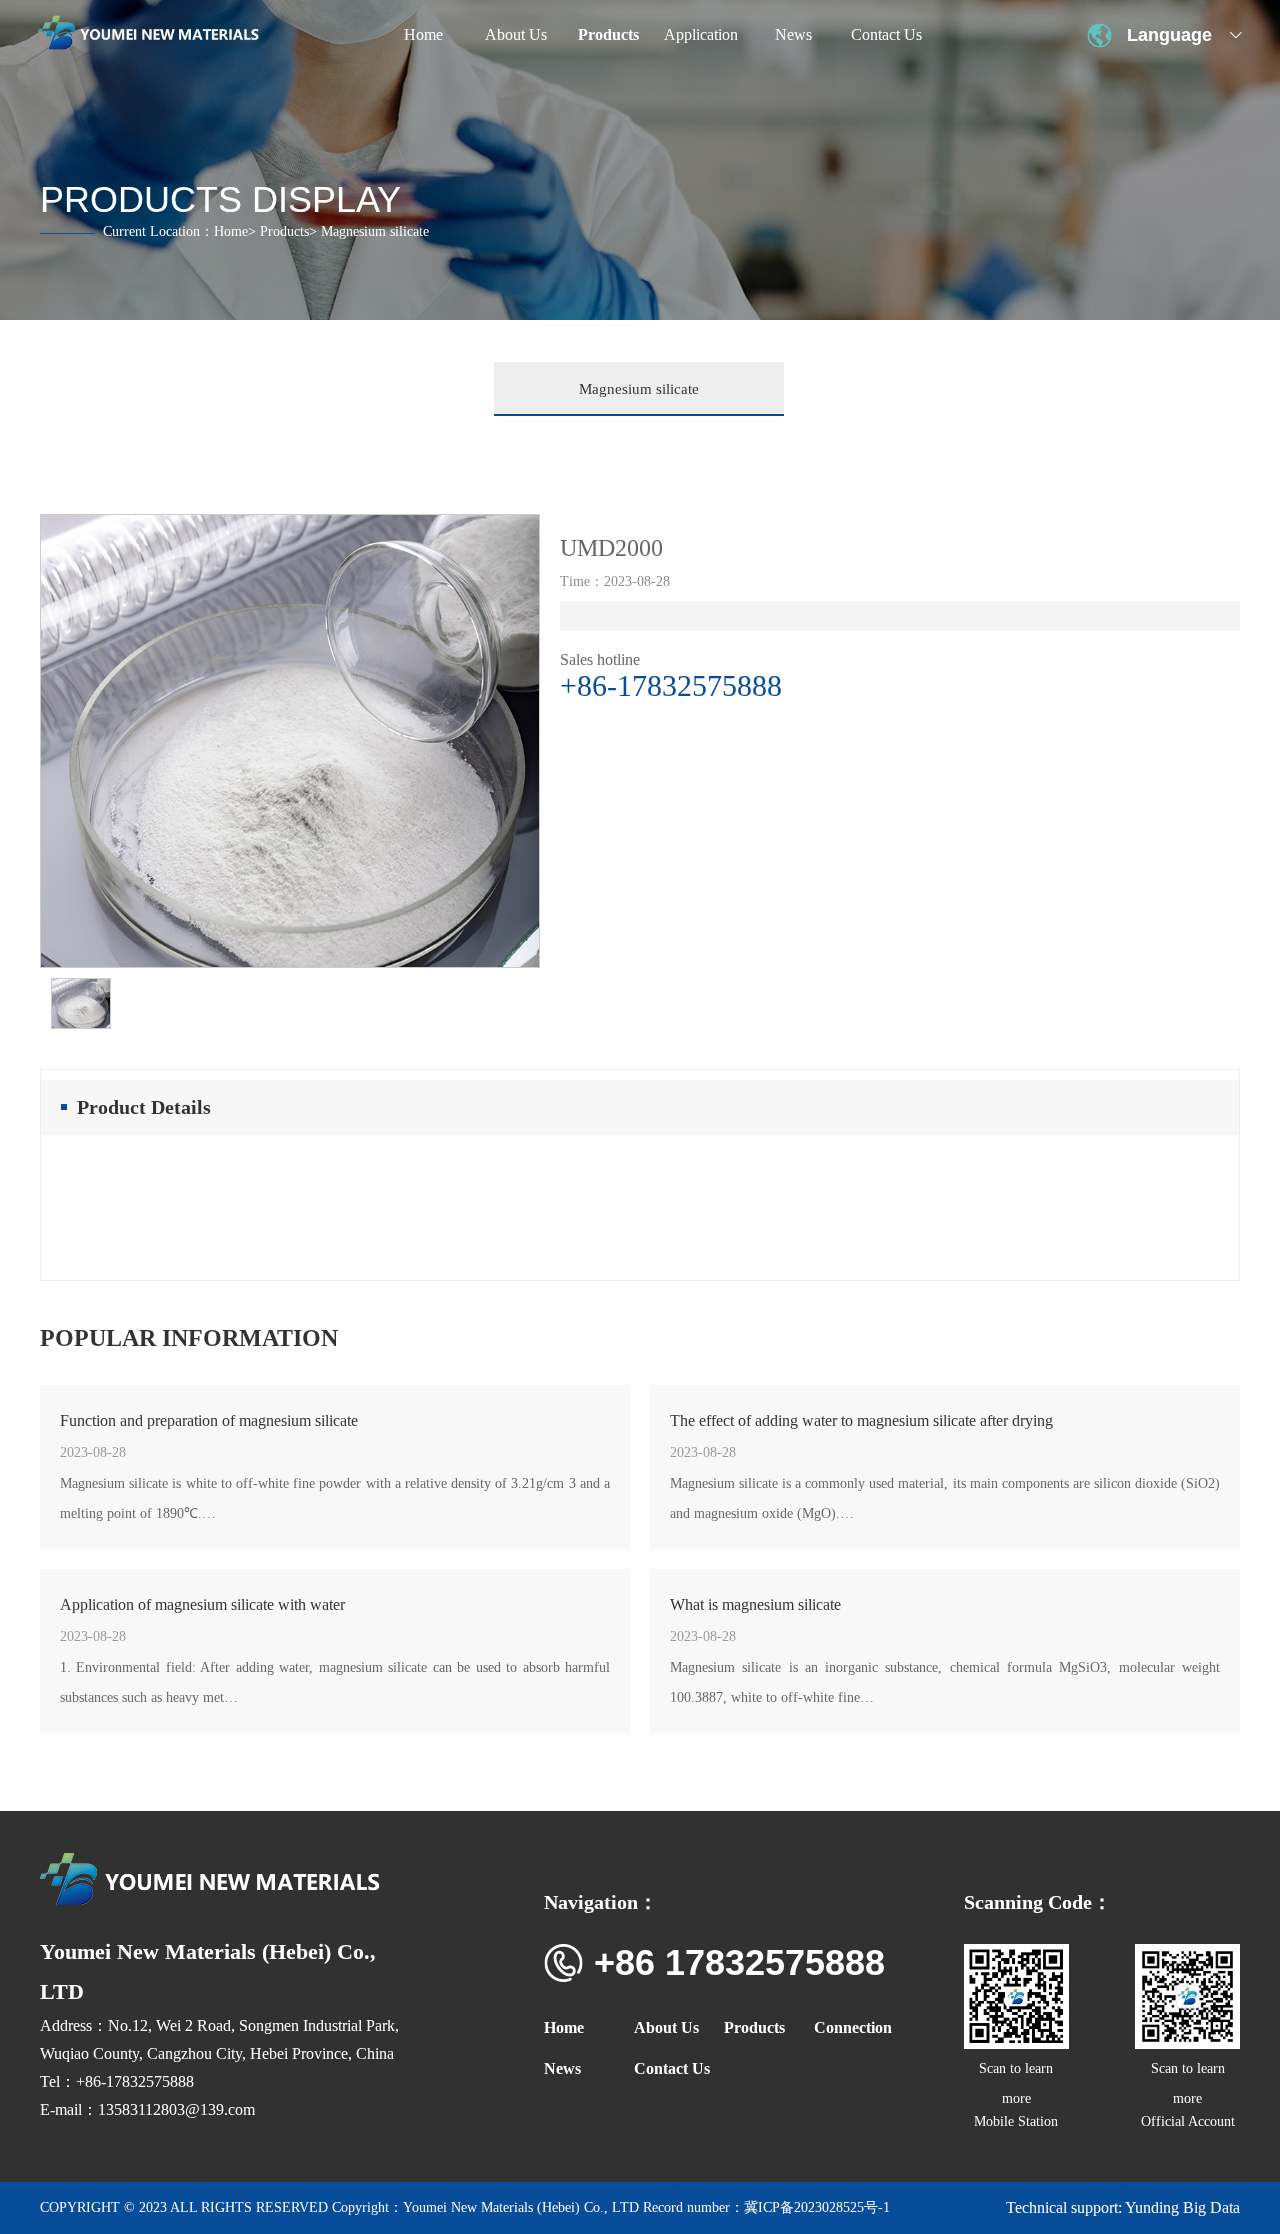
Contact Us (672, 2068)
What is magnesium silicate (755, 1604)
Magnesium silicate (639, 389)
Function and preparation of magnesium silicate (209, 1420)
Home (231, 231)
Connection (853, 2027)
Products (284, 231)
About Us (666, 2027)
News (562, 2068)
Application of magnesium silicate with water (202, 1604)
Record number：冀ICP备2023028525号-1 (766, 2207)
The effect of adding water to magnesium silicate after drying (861, 1420)
